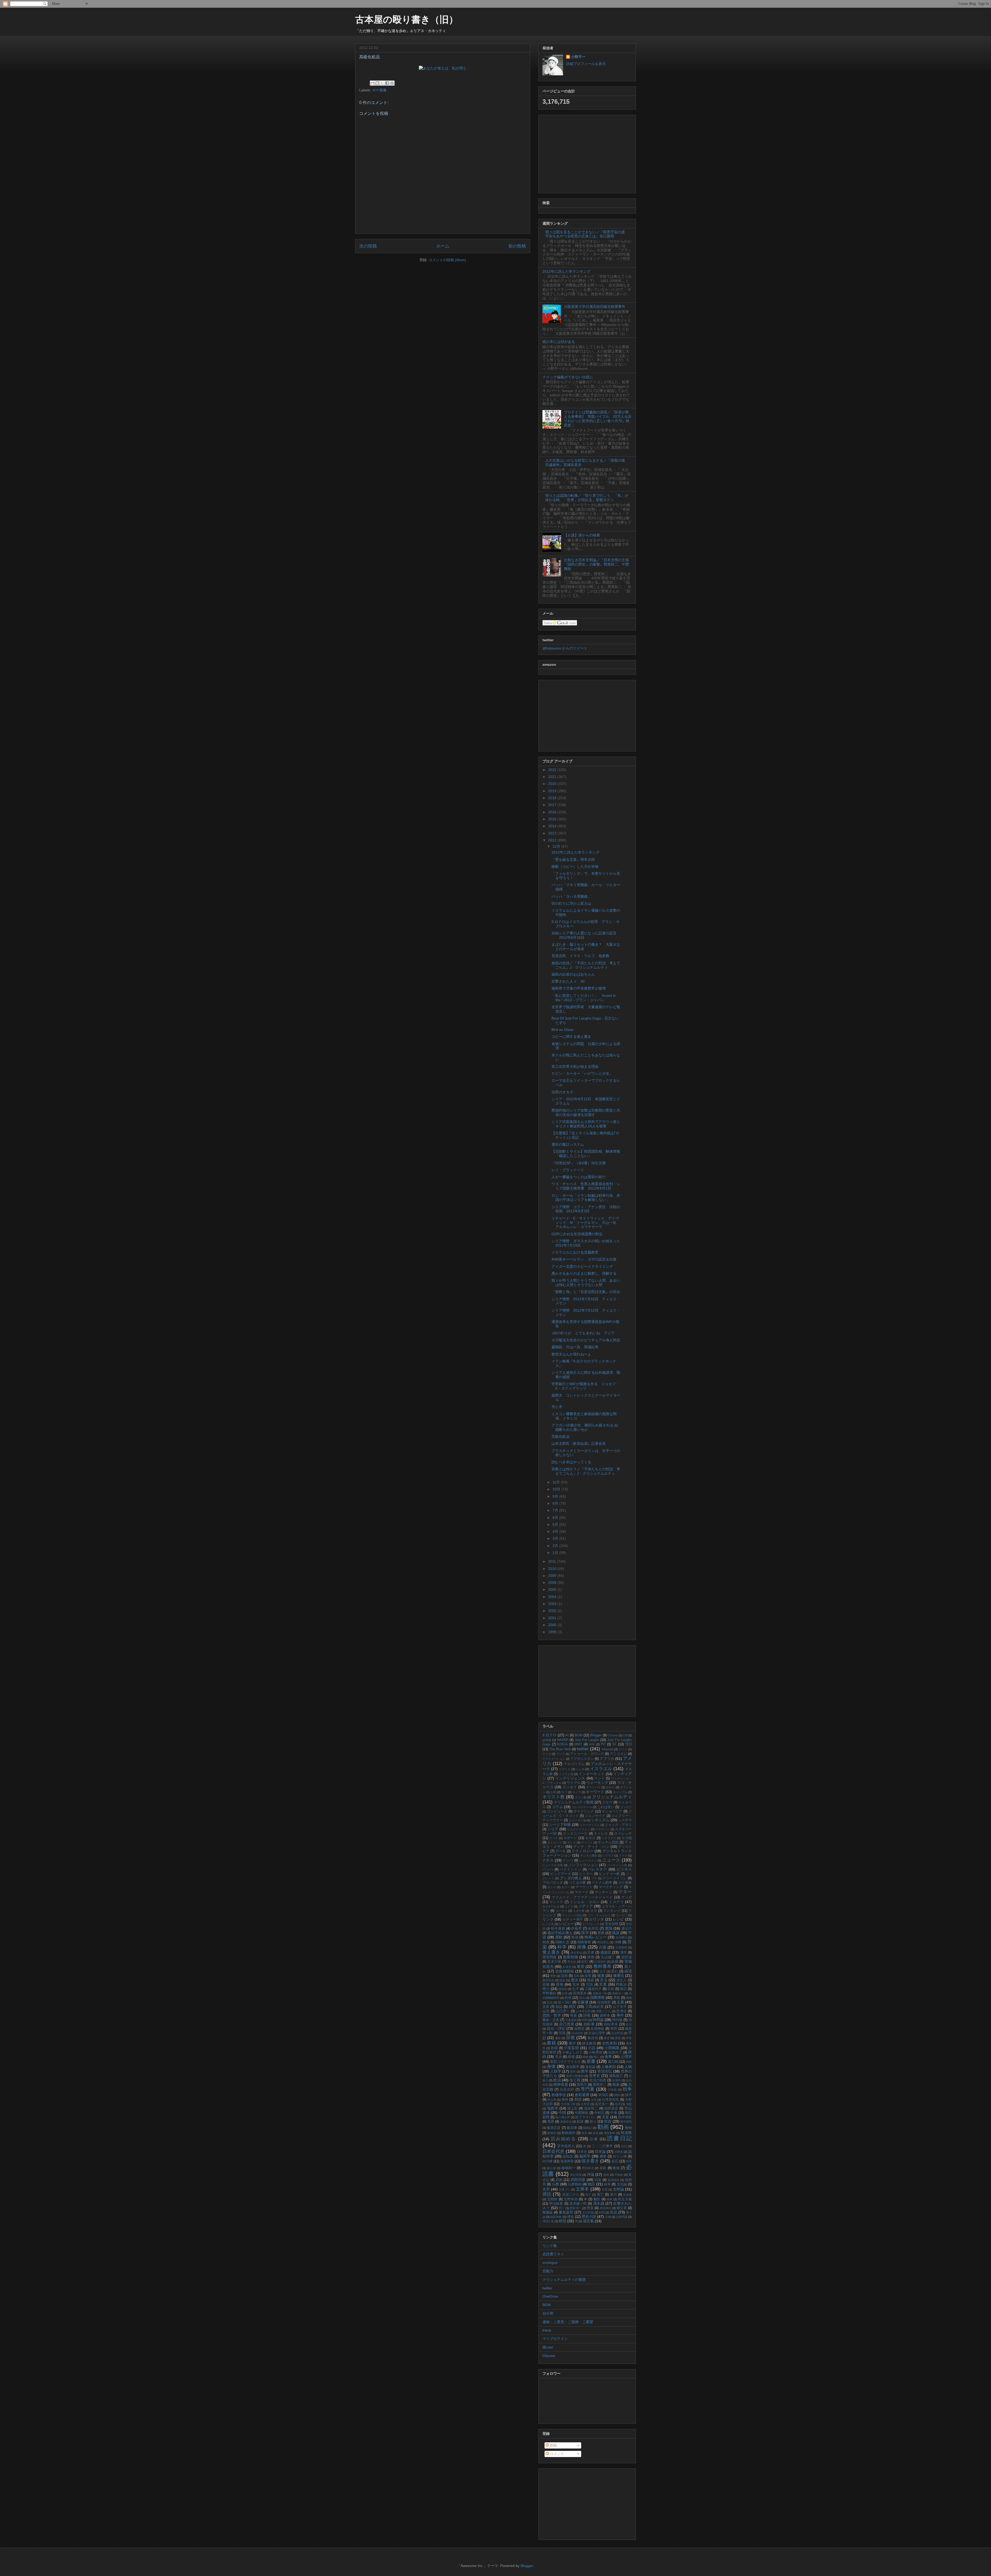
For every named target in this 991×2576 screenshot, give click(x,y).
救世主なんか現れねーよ (571, 1354)
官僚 (591, 1953)
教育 (581, 1967)
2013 (553, 833)
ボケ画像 (379, 90)
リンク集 (550, 2246)
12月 (557, 846)
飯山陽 (552, 2168)
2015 (553, 819)
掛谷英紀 (576, 1953)
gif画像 (547, 1740)
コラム (558, 1807)
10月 (557, 1489)
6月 (556, 1518)
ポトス (552, 1887)
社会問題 (617, 2033)
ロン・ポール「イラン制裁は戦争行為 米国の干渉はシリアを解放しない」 (586, 1198)
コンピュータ (557, 1811)
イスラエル (601, 1769)
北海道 (627, 2195)
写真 (562, 2033)
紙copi (548, 2347)
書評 (572, 2043)
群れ (615, 1971)
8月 (556, 1503)
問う (562, 2208)
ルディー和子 (573, 1920)
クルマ (607, 1802)
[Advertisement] (587, 153)
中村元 (599, 2113)
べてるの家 (577, 1883)
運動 (559, 1937)
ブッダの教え (571, 1878)
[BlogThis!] (377, 83)
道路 (596, 2133)
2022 (553, 770)
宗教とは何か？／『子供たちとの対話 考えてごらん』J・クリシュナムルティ (586, 1471)
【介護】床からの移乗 (582, 535)
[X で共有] (382, 83)
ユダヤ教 (579, 1911)
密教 (610, 2199)
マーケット (584, 1887)
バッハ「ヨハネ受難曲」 (571, 896)
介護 (603, 1947)
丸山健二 (608, 1957)
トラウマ (608, 1856)
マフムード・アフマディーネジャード (582, 1897)
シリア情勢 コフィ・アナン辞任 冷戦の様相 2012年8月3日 (586, 1209)
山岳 (546, 2011)
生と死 (575, 2080)
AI (567, 1735)
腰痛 (629, 1998)
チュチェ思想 (608, 1842)
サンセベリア (612, 1811)
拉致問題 (622, 2217)
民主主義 (625, 2199)
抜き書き (590, 2161)
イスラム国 (566, 1774)
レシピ (618, 1919)
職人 (596, 2057)
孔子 (576, 1989)
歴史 (571, 2217)
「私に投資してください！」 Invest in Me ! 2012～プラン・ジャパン (584, 998)
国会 (582, 1998)
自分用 (548, 2313)
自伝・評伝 (556, 2028)
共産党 (567, 1967)
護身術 (563, 1989)
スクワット (603, 1829)
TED (628, 1744)
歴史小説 (589, 2217)
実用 (614, 2029)
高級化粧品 (561, 1437)
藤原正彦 (554, 2128)
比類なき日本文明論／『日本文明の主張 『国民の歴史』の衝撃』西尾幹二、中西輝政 (598, 564)
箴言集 (588, 2221)
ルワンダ (597, 1919)
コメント (556, 2454)
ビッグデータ (561, 1874)
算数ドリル (604, 2011)
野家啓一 (576, 2208)
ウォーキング (597, 1783)
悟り (546, 1989)
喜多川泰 (554, 1962)
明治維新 (556, 2204)
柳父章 (622, 2208)
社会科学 (577, 2033)
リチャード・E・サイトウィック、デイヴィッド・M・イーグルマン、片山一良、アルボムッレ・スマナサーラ (586, 1223)
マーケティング (611, 1887)
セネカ (590, 1838)
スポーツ (570, 1838)
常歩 (558, 2057)
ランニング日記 (572, 1915)
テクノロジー (583, 1851)
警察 (553, 1976)
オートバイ (593, 1787)
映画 (575, 1937)
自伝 (629, 2024)
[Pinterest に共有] (392, 83)
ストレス (601, 1834)
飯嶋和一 (569, 2168)
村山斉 (552, 2100)
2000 (553, 1625)
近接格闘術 (565, 1971)
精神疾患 (561, 2084)
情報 (571, 2057)
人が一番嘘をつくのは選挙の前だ (579, 1177)
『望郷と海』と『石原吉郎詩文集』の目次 (586, 1292)
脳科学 (585, 2156)
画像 (582, 1947)
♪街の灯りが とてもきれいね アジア (583, 1333)
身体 (551, 2067)
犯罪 (629, 2161)
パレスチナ (598, 1869)
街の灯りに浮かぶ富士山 (571, 903)
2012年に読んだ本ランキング (566, 271)
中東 (614, 2113)
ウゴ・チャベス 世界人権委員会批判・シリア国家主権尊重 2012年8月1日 (586, 1186)
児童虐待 (571, 2020)
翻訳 (597, 2199)
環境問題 (550, 1957)
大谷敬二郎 (568, 2104)
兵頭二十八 (571, 2195)
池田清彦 (611, 2108)
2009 (553, 1576)
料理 (602, 2212)
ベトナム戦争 (602, 1883)
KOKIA (562, 1744)
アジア (561, 1754)
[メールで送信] (372, 83)
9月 (556, 1496)
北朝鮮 (552, 2199)
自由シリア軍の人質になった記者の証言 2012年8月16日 (584, 935)
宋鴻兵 (603, 2095)
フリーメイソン (614, 1878)
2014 (553, 826)
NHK (592, 1744)
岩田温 (627, 1957)
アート (623, 1749)
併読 (547, 2194)
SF (614, 1744)
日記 (624, 2146)
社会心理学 (597, 2033)
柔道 (607, 2038)
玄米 (576, 1985)
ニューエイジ (588, 1860)
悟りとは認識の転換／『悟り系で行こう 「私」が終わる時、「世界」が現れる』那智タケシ (587, 498)
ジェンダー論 (577, 1820)
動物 (628, 2128)
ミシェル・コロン (585, 1902)
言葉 (603, 1984)
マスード (582, 1892)
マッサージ (604, 1892)
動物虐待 (568, 2133)
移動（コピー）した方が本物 (575, 866)
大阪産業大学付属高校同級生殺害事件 (595, 307)
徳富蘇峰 (610, 2133)
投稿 (553, 2445)
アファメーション (554, 1759)
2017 (553, 805)
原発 (560, 1984)
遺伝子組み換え (560, 1933)
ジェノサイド (595, 1816)
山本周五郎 (583, 2011)
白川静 (548, 2161)
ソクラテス (609, 1838)
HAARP (563, 1740)
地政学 (553, 2108)
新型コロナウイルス (565, 2062)
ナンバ (568, 1860)
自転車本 (611, 2024)
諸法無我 (589, 2043)
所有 (629, 2038)
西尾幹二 (600, 2085)
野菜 (590, 2208)
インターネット (592, 1774)
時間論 (598, 2020)
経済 (628, 1971)
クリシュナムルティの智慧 (564, 2280)
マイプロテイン (555, 2339)
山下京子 (620, 2007)
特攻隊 (626, 2133)
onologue (550, 2262)
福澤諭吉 (614, 2180)
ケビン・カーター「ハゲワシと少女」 (582, 1073)
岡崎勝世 (584, 1942)
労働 (608, 2217)
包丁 (589, 2195)
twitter (583, 1749)
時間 (585, 2020)
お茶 (553, 1792)
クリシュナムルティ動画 (574, 1802)
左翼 (620, 2002)
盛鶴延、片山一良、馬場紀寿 (575, 1347)
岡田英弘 (603, 1942)
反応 (615, 2161)
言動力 (548, 2271)
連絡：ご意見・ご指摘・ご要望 (568, 2322)
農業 (603, 2156)
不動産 (619, 2175)
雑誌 (559, 2007)
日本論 (600, 2152)
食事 (608, 2057)
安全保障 (612, 1924)
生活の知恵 (598, 2080)
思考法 (622, 2011)
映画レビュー (596, 1937)
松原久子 (615, 2052)
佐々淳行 (565, 2002)
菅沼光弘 (605, 2071)
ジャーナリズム (590, 1825)
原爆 (546, 1985)
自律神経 (597, 2029)
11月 (557, 1482)
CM (625, 1735)
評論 (591, 2174)
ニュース (611, 1860)
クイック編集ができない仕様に (568, 377)
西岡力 (582, 2085)
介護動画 (621, 1947)
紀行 (585, 1962)
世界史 (595, 2076)
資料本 (605, 2016)
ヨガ (593, 1911)
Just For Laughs (587, 1740)
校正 (624, 1989)
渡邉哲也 (566, 2122)
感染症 (606, 1952)
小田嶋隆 (612, 2048)
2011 (553, 1561)
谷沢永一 (602, 2104)
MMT (578, 1744)
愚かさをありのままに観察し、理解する (584, 1273)
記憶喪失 (600, 1962)
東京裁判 (626, 2122)
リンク (548, 1919)
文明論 (618, 2189)
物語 (591, 2184)
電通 (551, 2122)
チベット (587, 1842)
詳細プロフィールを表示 (586, 64)
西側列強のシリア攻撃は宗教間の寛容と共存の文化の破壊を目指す (586, 1113)
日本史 (582, 2152)
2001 (553, 1618)
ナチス (548, 1860)
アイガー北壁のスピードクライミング (582, 1266)
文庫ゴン (565, 2189)
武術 (559, 2180)
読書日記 (619, 2138)
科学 (562, 1947)
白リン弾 (620, 2156)
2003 (553, 1604)
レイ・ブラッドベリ (568, 1170)
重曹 (618, 2038)
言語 (590, 1985)
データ (561, 1851)
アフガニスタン (582, 1759)
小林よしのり (572, 2052)
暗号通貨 (558, 1929)
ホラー (566, 1887)
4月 (556, 1531)
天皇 (606, 2117)
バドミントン (571, 1869)
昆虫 (550, 2002)
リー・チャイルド (599, 1915)
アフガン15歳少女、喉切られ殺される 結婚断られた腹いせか (585, 1427)
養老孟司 (566, 2212)
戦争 (627, 2089)
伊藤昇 (576, 1929)
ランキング (612, 1911)
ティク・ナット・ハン (591, 1847)
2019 (553, 791)
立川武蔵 (588, 2212)
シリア (553, 1829)
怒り (593, 2122)
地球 (618, 2104)
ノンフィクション (583, 1865)
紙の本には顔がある (559, 342)
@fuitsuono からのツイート (565, 648)
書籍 (551, 2043)
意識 (609, 1928)
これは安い (606, 1807)
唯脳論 (548, 2212)
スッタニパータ (575, 1834)
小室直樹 (571, 2048)
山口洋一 (563, 2011)
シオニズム (600, 1820)
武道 (598, 2180)
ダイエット (555, 1842)
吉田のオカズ (562, 1092)
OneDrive (550, 2296)
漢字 (624, 1953)
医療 (601, 1933)
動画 (603, 2127)
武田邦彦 (578, 2180)
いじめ (580, 1769)
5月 (556, 1524)
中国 (562, 2113)
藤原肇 (572, 2128)
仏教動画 (575, 2184)
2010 (553, 1569)
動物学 (552, 2133)
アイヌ (547, 1754)
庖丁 (600, 2195)
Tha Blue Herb (560, 1749)
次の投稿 (368, 246)
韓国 (591, 1957)
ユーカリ (562, 1911)
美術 (603, 2168)
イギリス (565, 1769)
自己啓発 (567, 2024)
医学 (585, 1933)
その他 (627, 1838)
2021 (553, 777)
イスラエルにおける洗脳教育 (575, 1252)
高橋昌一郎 (600, 1993)
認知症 (568, 2156)
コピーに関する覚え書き (571, 1037)
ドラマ (623, 1856)
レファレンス (591, 1924)
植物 (585, 2057)
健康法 (619, 1976)
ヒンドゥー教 (609, 1874)
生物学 (616, 2080)
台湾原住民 (610, 2100)
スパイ (554, 1838)
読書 (594, 2139)
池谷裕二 (591, 2108)
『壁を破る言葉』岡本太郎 (573, 860)
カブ (564, 1792)
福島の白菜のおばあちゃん (573, 974)
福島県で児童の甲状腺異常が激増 (579, 988)
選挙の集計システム (568, 1144)
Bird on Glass (562, 1030)
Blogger (596, 1735)
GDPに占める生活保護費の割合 (577, 1234)
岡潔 (546, 1942)
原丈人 (622, 1980)
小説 (592, 2048)
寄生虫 (572, 1962)
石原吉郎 (567, 2090)
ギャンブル (620, 1792)
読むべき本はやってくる (571, 1462)
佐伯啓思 (604, 2002)
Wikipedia (608, 1749)
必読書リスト (553, 2254)
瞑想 (563, 2221)
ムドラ (569, 1906)
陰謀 (616, 1933)
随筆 (573, 2072)
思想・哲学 (552, 2015)
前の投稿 (517, 246)
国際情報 (597, 1997)
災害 (546, 2007)
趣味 (558, 2038)
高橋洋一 (618, 1993)
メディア (586, 1906)
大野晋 (585, 2104)
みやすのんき (551, 1906)
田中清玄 (625, 2117)
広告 (611, 1989)
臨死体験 (556, 2217)
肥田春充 (588, 2168)
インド (600, 1778)
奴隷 (580, 2122)
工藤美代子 (593, 1989)
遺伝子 (627, 1929)
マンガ (626, 1897)
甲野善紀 (549, 1993)
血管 (588, 1976)
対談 (578, 2099)
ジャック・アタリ (618, 1825)
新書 (591, 2061)
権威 (591, 1980)
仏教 (556, 2184)
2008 (553, 1583)
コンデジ (626, 1807)
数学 (585, 2071)
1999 (553, 1632)
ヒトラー (586, 1874)
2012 (553, 840)
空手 (603, 1971)
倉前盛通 (582, 2095)
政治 (557, 2080)
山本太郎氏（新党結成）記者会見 (579, 1443)
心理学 (626, 2057)
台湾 (594, 2100)
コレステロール (582, 1807)
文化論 (622, 2184)
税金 (616, 2084)
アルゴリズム (574, 1764)
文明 (605, 2189)
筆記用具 (576, 2175)
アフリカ (607, 1759)
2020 (553, 784)
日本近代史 (553, 2151)
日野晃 (619, 2152)
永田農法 (621, 1937)
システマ (625, 1820)
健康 (601, 1976)
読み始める (564, 2139)
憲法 (575, 1980)
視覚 (574, 2016)
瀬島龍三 (616, 2076)
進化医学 (573, 2067)
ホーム (443, 246)
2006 (553, 1590)
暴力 (614, 2195)
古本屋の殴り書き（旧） (407, 19)
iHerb (547, 2330)
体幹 (565, 2100)
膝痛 (616, 2168)
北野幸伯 (571, 2199)
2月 (556, 1546)
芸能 (577, 1976)
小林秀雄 (596, 2052)
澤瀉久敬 (548, 2221)
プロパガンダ (553, 1883)
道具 (584, 2133)
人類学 (556, 2071)
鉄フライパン (586, 2117)
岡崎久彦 (563, 1942)
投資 (608, 2121)
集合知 (593, 2038)
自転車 (589, 2024)
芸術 (564, 1976)
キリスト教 (554, 1797)
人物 (628, 2067)
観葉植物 (571, 1957)
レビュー (566, 1924)
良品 (613, 2212)
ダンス (572, 1842)
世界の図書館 (575, 2076)
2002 (553, 1611)
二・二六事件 (602, 2146)
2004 (553, 1597)
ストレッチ (623, 1834)
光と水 (557, 1407)
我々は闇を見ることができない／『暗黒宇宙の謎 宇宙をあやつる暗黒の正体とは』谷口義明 (587, 234)
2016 (553, 812)
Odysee (549, 2356)
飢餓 (615, 1962)
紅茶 (565, 1993)
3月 (556, 1538)
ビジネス (624, 1869)
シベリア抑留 (560, 1825)
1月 (556, 1553)
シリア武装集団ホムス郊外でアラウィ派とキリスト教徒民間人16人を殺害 (586, 1124)
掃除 (617, 2095)
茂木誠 (599, 2203)
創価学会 (559, 2095)
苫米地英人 (566, 2146)
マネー (625, 1892)
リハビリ (622, 1915)
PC (603, 1744)
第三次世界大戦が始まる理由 (575, 1066)
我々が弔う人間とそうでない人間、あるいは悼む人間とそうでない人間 (586, 1283)
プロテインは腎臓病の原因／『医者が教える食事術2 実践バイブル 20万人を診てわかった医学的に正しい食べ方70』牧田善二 (598, 419)
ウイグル (574, 1783)
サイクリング (584, 1811)
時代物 (617, 2020)
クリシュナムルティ (612, 1797)
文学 (546, 2189)
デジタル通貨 (589, 1856)
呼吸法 (621, 1985)
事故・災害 (551, 2020)
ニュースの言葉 (553, 1865)
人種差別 (609, 2067)
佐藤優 (583, 2002)
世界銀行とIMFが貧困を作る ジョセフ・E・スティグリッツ (585, 1386)
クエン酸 (581, 1797)
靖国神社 (606, 2208)
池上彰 (573, 2108)
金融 (587, 1971)
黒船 (617, 1998)
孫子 (628, 2095)
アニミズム (618, 1754)
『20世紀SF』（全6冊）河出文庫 (579, 1163)
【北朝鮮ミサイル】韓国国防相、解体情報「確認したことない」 (586, 1154)
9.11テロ (549, 1735)
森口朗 (613, 2062)
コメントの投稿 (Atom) (447, 260)
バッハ (548, 1869)
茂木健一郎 (578, 2204)
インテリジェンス (570, 1778)
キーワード (595, 1792)
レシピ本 (548, 1924)
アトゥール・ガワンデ (587, 1754)
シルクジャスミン (579, 1829)
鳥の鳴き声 (563, 2117)
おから (611, 1787)
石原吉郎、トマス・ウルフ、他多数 (580, 956)
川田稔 (612, 2090)
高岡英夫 (580, 1993)
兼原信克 (548, 1980)
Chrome (613, 1735)
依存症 (593, 1929)
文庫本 (582, 2189)
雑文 (573, 2007)
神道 (629, 2062)
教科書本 (603, 1966)
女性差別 (610, 2043)
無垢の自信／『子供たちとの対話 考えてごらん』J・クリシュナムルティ (586, 965)
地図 (629, 2104)
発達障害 (567, 2161)
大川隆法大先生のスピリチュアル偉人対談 (586, 1340)
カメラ (577, 1792)
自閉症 (579, 2029)
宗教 (570, 2038)
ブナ (594, 1878)
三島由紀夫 (595, 2007)
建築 (562, 1980)
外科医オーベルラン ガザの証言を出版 (584, 1259)
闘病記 (588, 2128)
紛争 (607, 2184)
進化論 (590, 2067)
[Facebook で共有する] (387, 83)
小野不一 (578, 57)
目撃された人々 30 (568, 981)
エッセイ (570, 1787)
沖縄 (618, 1942)
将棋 (554, 2048)
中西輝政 (582, 2113)
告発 (568, 1998)
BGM (579, 1735)
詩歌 (587, 2015)
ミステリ (616, 1902)
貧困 (606, 2175)
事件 (620, 2015)
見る (604, 1980)
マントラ (556, 1902)
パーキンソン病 (617, 1865)
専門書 (588, 2089)
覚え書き (551, 1952)
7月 (556, 1510)
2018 (553, 798)
